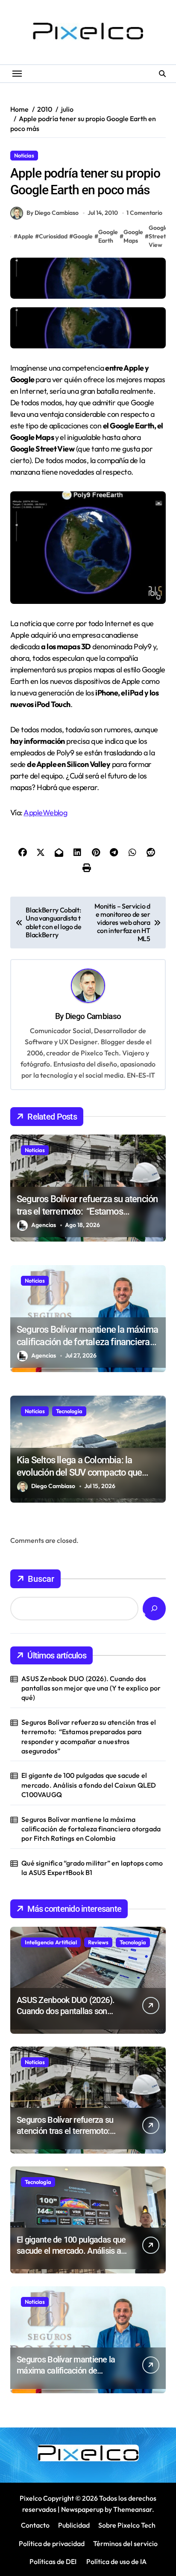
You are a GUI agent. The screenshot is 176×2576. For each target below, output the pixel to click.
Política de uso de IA (116, 2561)
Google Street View (158, 236)
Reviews (98, 1942)
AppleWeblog (45, 813)
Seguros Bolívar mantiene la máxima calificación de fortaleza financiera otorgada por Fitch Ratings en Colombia (91, 1829)
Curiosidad (53, 236)
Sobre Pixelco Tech (127, 2525)
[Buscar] (154, 1609)
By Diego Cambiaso (53, 213)
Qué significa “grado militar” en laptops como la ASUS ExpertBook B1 (92, 1868)
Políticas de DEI (53, 2561)
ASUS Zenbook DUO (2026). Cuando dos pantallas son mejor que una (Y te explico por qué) (91, 1688)
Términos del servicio (125, 2543)
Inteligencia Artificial (51, 1942)
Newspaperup (82, 2509)
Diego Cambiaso (93, 1016)
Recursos (57, 155)
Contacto (35, 2525)
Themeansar (133, 2509)
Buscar (41, 1579)
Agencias (44, 1225)
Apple (25, 236)
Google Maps (133, 236)
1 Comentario (144, 213)
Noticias (24, 155)
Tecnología (69, 1411)
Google (83, 236)
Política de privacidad (52, 2543)
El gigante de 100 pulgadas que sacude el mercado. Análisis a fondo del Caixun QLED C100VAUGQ (89, 1785)
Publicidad (74, 2525)
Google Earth (108, 236)
